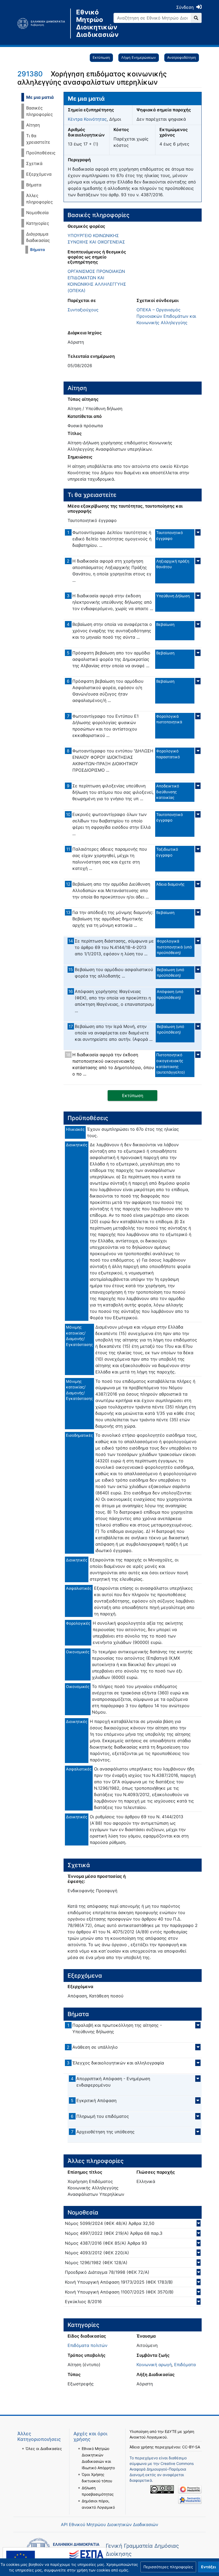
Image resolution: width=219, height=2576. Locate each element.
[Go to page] (196, 18)
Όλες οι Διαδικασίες (44, 2449)
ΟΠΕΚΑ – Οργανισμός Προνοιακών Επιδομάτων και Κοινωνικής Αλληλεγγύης (166, 316)
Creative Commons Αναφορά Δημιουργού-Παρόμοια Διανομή (162, 2469)
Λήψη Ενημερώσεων (139, 57)
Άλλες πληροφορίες (40, 199)
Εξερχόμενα (39, 174)
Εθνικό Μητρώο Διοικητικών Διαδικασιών (91, 23)
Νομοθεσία (37, 213)
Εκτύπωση (101, 57)
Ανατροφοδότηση (182, 57)
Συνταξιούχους (83, 310)
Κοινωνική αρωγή (154, 2365)
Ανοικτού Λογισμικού (148, 2437)
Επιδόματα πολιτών (87, 2345)
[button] (168, 2567)
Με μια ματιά (40, 97)
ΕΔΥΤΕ (171, 2431)
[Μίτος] (44, 23)
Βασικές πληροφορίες (40, 111)
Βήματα (34, 185)
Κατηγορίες (38, 223)
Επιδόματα (185, 2365)
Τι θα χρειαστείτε (38, 139)
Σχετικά (34, 163)
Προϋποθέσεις (41, 153)
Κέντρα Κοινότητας (87, 119)
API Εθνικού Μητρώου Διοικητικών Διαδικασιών (109, 2524)
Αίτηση (33, 125)
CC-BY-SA (191, 2447)
